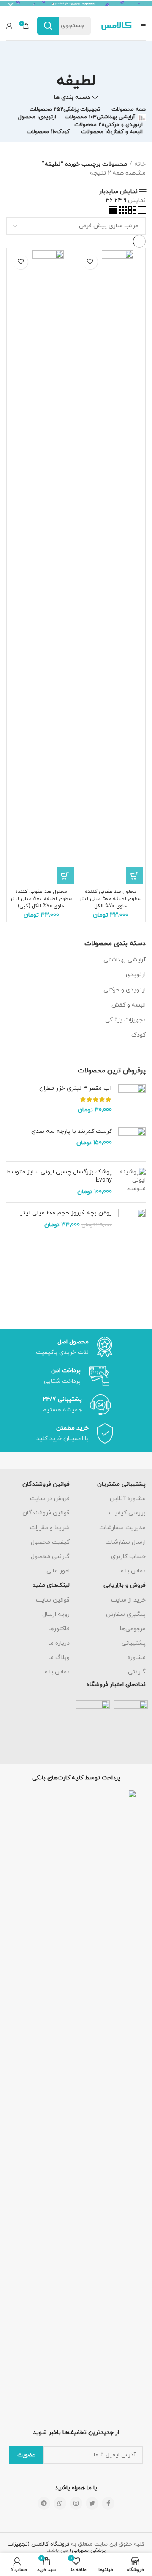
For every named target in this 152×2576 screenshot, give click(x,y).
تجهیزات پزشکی (125, 1020)
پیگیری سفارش (126, 1614)
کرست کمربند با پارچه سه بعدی (72, 1131)
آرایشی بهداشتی (125, 960)
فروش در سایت (50, 1499)
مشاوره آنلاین (128, 1499)
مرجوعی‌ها (133, 1629)
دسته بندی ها (72, 98)
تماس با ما (132, 1571)
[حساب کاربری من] (9, 26)
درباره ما (59, 1643)
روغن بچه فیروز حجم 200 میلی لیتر (66, 1213)
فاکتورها (59, 1629)
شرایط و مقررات (50, 1528)
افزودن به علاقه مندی (90, 262)
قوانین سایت (53, 1600)
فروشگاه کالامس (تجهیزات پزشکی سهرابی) (57, 2548)
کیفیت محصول (50, 1542)
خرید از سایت (128, 1600)
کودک (138, 1035)
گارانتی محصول (50, 1557)
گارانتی (137, 1672)
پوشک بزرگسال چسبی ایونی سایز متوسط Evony (59, 1176)
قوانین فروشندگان (46, 1513)
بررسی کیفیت (127, 1513)
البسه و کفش (129, 1005)
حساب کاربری (128, 1557)
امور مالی (58, 1571)
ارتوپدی (136, 975)
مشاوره (137, 1658)
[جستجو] (48, 26)
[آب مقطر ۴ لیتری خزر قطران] (132, 1099)
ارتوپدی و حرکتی (125, 990)
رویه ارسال (56, 1614)
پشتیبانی (134, 1643)
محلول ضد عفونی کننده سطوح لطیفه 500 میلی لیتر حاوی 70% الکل (111, 899)
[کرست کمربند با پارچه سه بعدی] (132, 1141)
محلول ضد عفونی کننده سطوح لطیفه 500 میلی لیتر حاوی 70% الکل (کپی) (41, 899)
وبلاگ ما (59, 1658)
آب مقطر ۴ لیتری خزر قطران (76, 1088)
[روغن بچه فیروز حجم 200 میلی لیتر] (132, 1223)
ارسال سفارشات (126, 1542)
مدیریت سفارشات (122, 1528)
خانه (140, 164)
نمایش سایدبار (118, 192)
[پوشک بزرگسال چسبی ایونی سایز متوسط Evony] (132, 1182)
